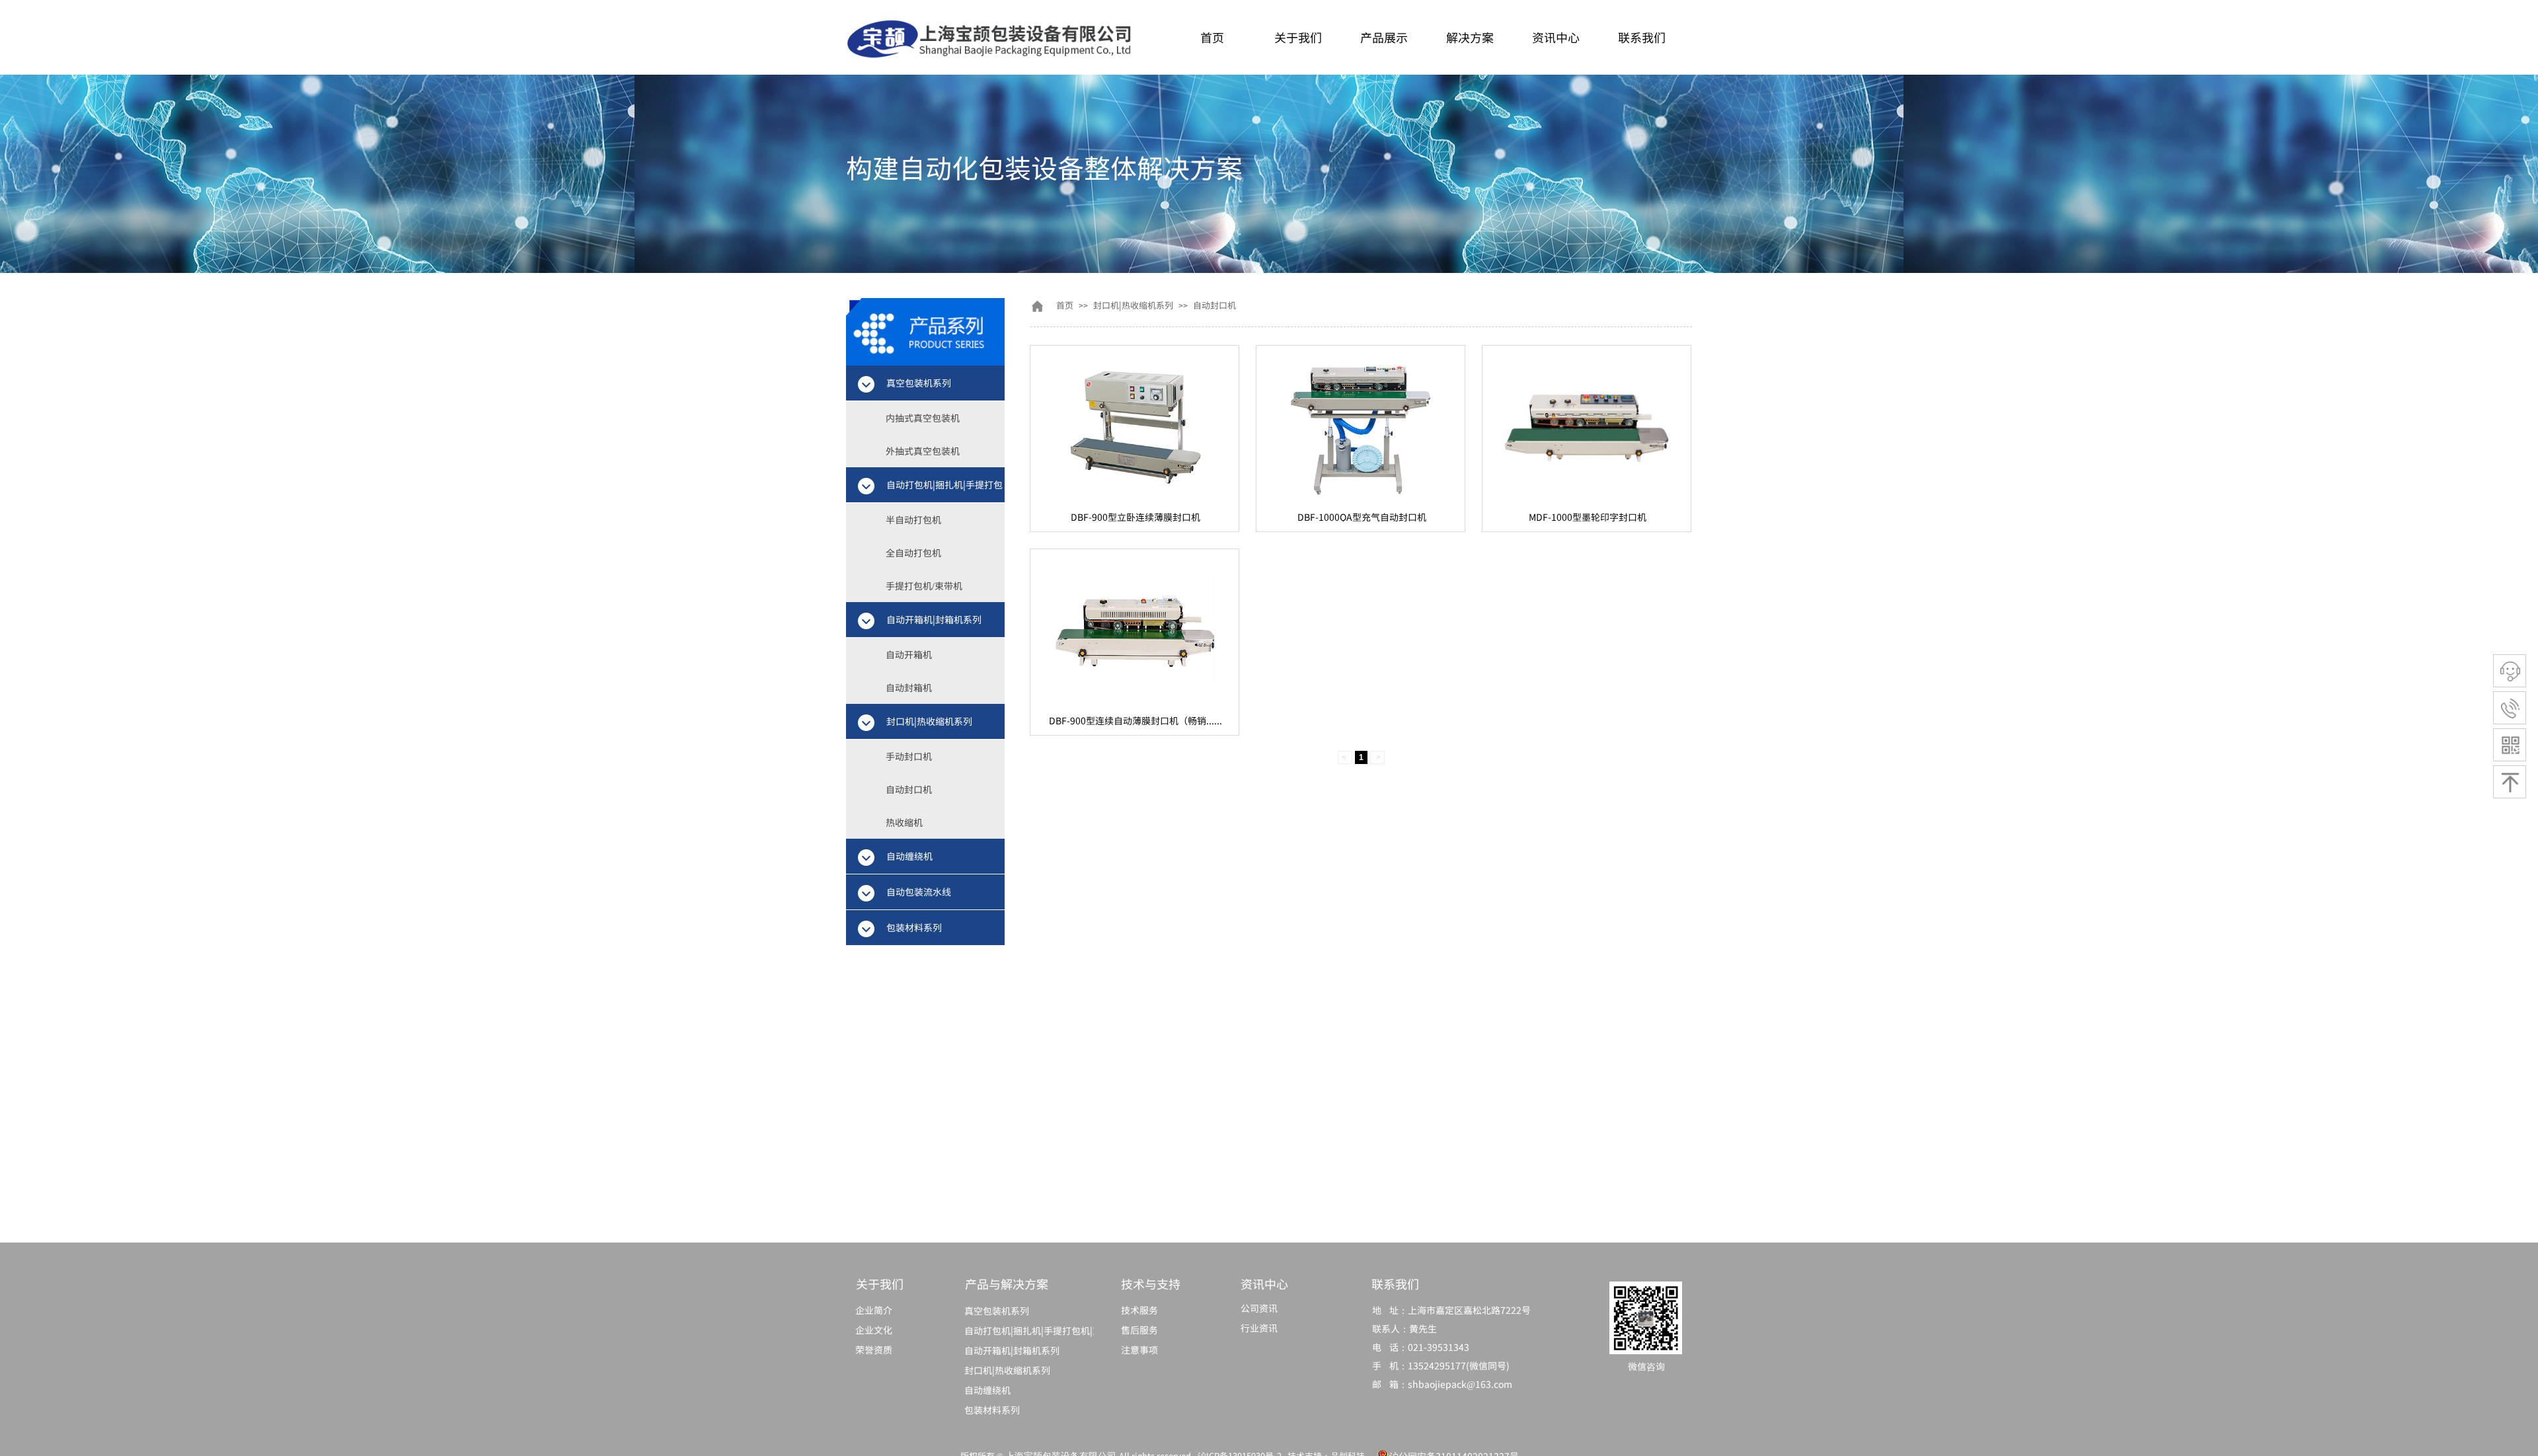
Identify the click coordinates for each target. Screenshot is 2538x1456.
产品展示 (1384, 37)
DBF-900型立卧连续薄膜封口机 (1135, 517)
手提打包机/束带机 (924, 586)
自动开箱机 (909, 654)
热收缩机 (904, 822)
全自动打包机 (913, 553)
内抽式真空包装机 (923, 418)
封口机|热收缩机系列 (1133, 305)
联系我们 (1642, 37)
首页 (1065, 305)
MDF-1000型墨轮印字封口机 (1588, 517)
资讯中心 (1556, 37)
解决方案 (1470, 37)
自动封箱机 (909, 687)
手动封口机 (909, 756)
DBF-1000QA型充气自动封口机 (1362, 517)
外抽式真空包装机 (923, 451)
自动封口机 (1214, 305)
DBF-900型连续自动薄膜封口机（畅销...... (1135, 721)
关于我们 (1298, 37)
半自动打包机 (913, 519)
